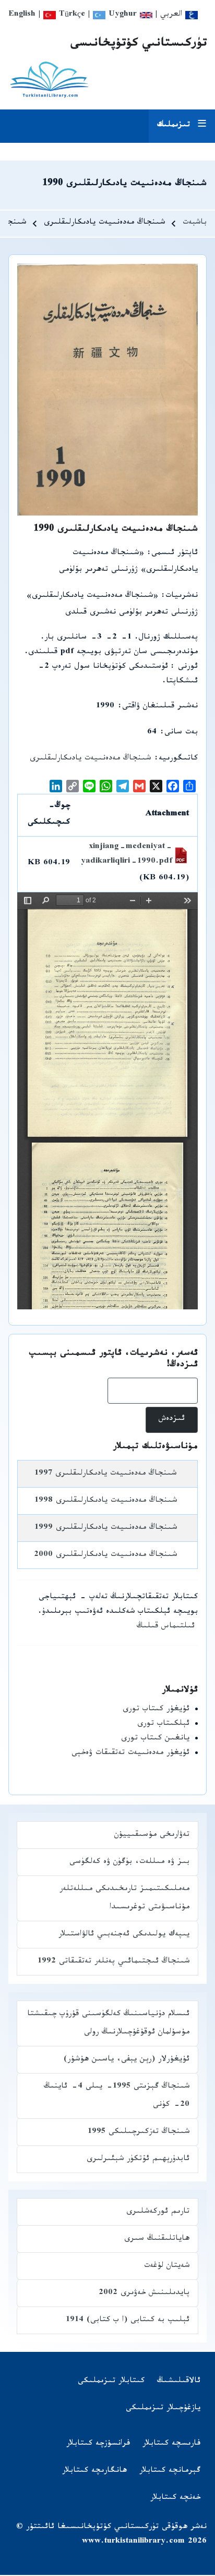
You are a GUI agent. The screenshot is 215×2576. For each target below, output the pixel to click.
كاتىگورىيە (178, 759)
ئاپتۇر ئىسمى (175, 554)
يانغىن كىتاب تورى (155, 1739)
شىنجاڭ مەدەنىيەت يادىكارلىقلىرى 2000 (105, 1556)
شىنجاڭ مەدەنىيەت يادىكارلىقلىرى (90, 759)
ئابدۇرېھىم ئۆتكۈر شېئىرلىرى (138, 2160)
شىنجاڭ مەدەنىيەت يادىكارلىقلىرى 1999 (106, 1529)
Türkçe (70, 15)
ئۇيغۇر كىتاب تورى (156, 1710)
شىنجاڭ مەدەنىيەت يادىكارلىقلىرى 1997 (105, 1474)
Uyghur (121, 15)
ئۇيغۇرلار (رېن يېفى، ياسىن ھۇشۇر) (127, 2060)
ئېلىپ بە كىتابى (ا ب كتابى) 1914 (128, 2321)
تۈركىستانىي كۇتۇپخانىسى (139, 45)
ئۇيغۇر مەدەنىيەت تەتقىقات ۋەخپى (130, 1754)
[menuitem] (179, 2382)
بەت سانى (181, 733)
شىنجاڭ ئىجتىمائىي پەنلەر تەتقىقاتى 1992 (114, 1962)
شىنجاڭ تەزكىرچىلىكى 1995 (139, 2133)
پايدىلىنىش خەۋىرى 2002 (144, 2294)
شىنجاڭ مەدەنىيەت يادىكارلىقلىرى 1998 (106, 1501)
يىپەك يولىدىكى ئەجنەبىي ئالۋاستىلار (124, 1935)
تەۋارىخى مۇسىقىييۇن (152, 1836)
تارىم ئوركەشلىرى (158, 2212)
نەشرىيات (182, 597)
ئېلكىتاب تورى (163, 1725)
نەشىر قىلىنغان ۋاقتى (160, 707)
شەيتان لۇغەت (167, 2267)
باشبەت (195, 223)
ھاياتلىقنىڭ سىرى (157, 2240)
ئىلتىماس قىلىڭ (166, 1627)
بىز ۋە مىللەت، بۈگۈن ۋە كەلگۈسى (129, 1863)
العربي (173, 15)
